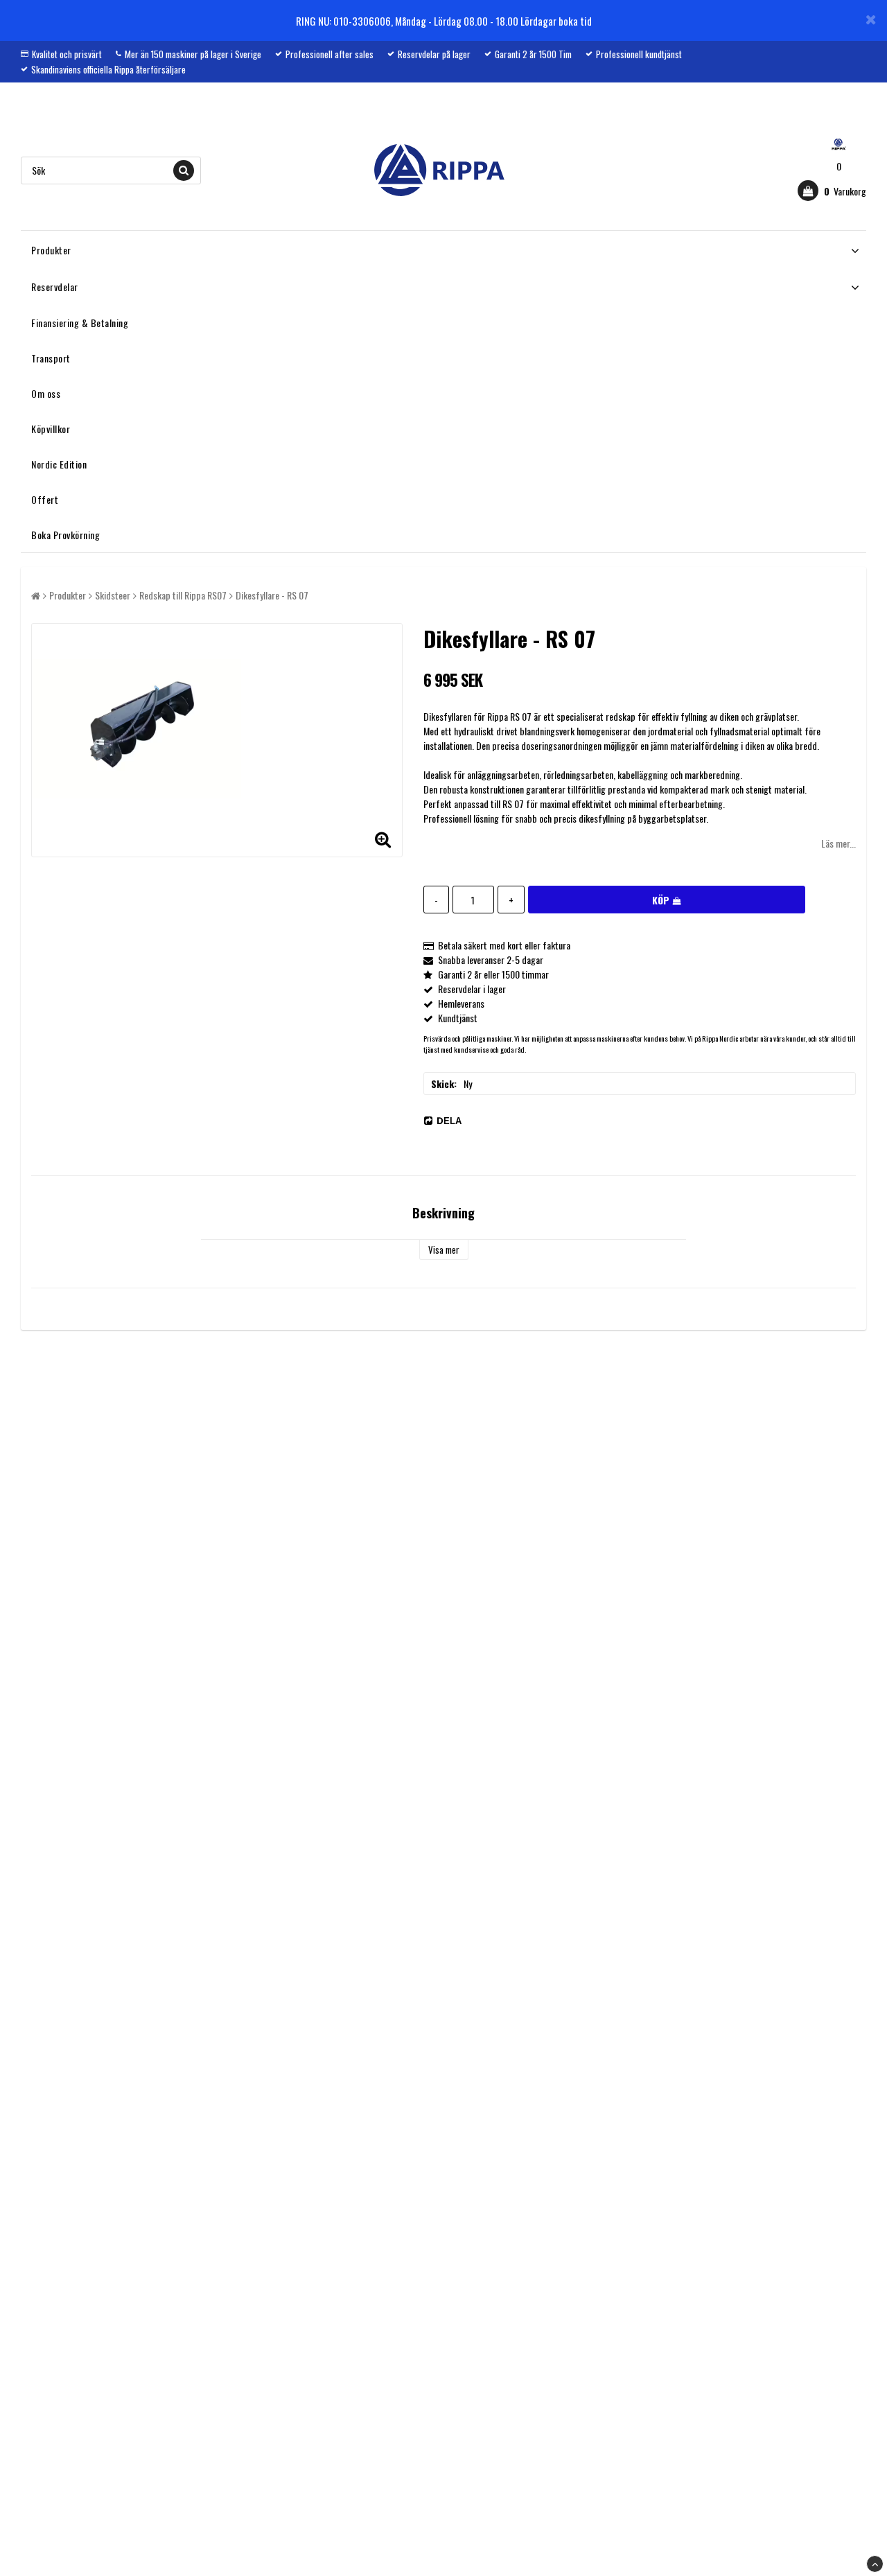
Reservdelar (55, 287)
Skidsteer (113, 595)
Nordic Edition (59, 464)
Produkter (51, 250)
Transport (51, 358)
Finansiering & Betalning (80, 323)
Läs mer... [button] (838, 843)
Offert (45, 499)
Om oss (46, 393)
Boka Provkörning (65, 535)
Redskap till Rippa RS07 (183, 595)
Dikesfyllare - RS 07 (272, 595)
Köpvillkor (51, 429)
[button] (832, 191)
